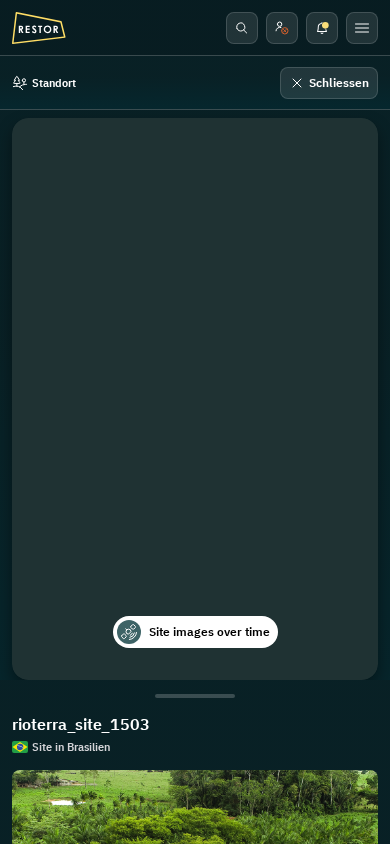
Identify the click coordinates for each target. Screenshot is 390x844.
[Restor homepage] (39, 28)
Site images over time (209, 631)
